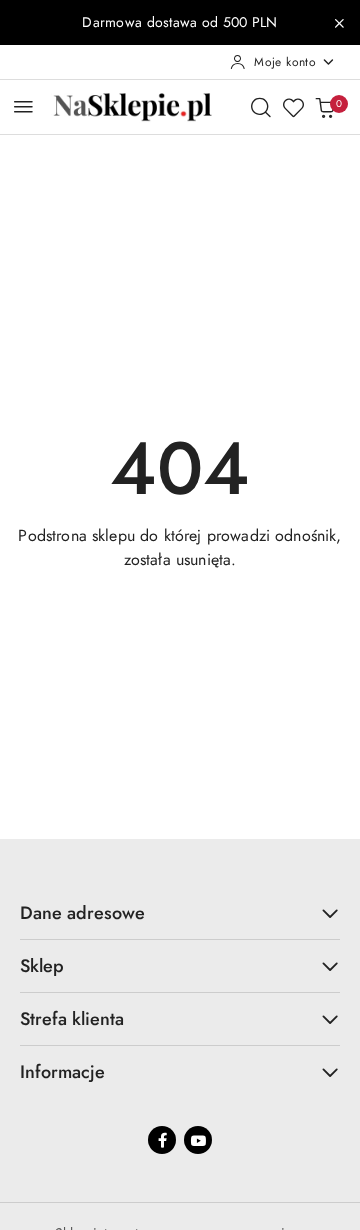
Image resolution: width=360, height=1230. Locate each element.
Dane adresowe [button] (82, 913)
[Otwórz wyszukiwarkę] (261, 107)
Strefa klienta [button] (72, 1019)
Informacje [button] (62, 1072)
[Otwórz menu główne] (23, 106)
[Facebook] (162, 1140)
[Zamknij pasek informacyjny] (339, 23)
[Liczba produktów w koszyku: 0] (325, 107)
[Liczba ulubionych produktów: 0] (293, 107)
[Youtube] (198, 1140)
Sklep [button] (42, 966)
